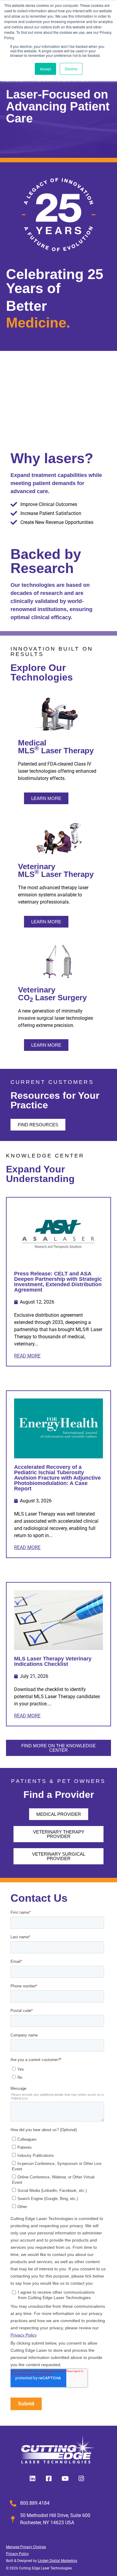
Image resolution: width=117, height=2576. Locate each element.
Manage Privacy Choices (26, 2547)
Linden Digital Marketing (57, 2561)
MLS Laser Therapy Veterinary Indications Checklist (53, 1661)
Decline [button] (71, 69)
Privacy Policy (17, 2554)
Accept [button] (45, 69)
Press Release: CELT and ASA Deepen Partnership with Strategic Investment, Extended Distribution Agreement (58, 1282)
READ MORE (27, 1356)
